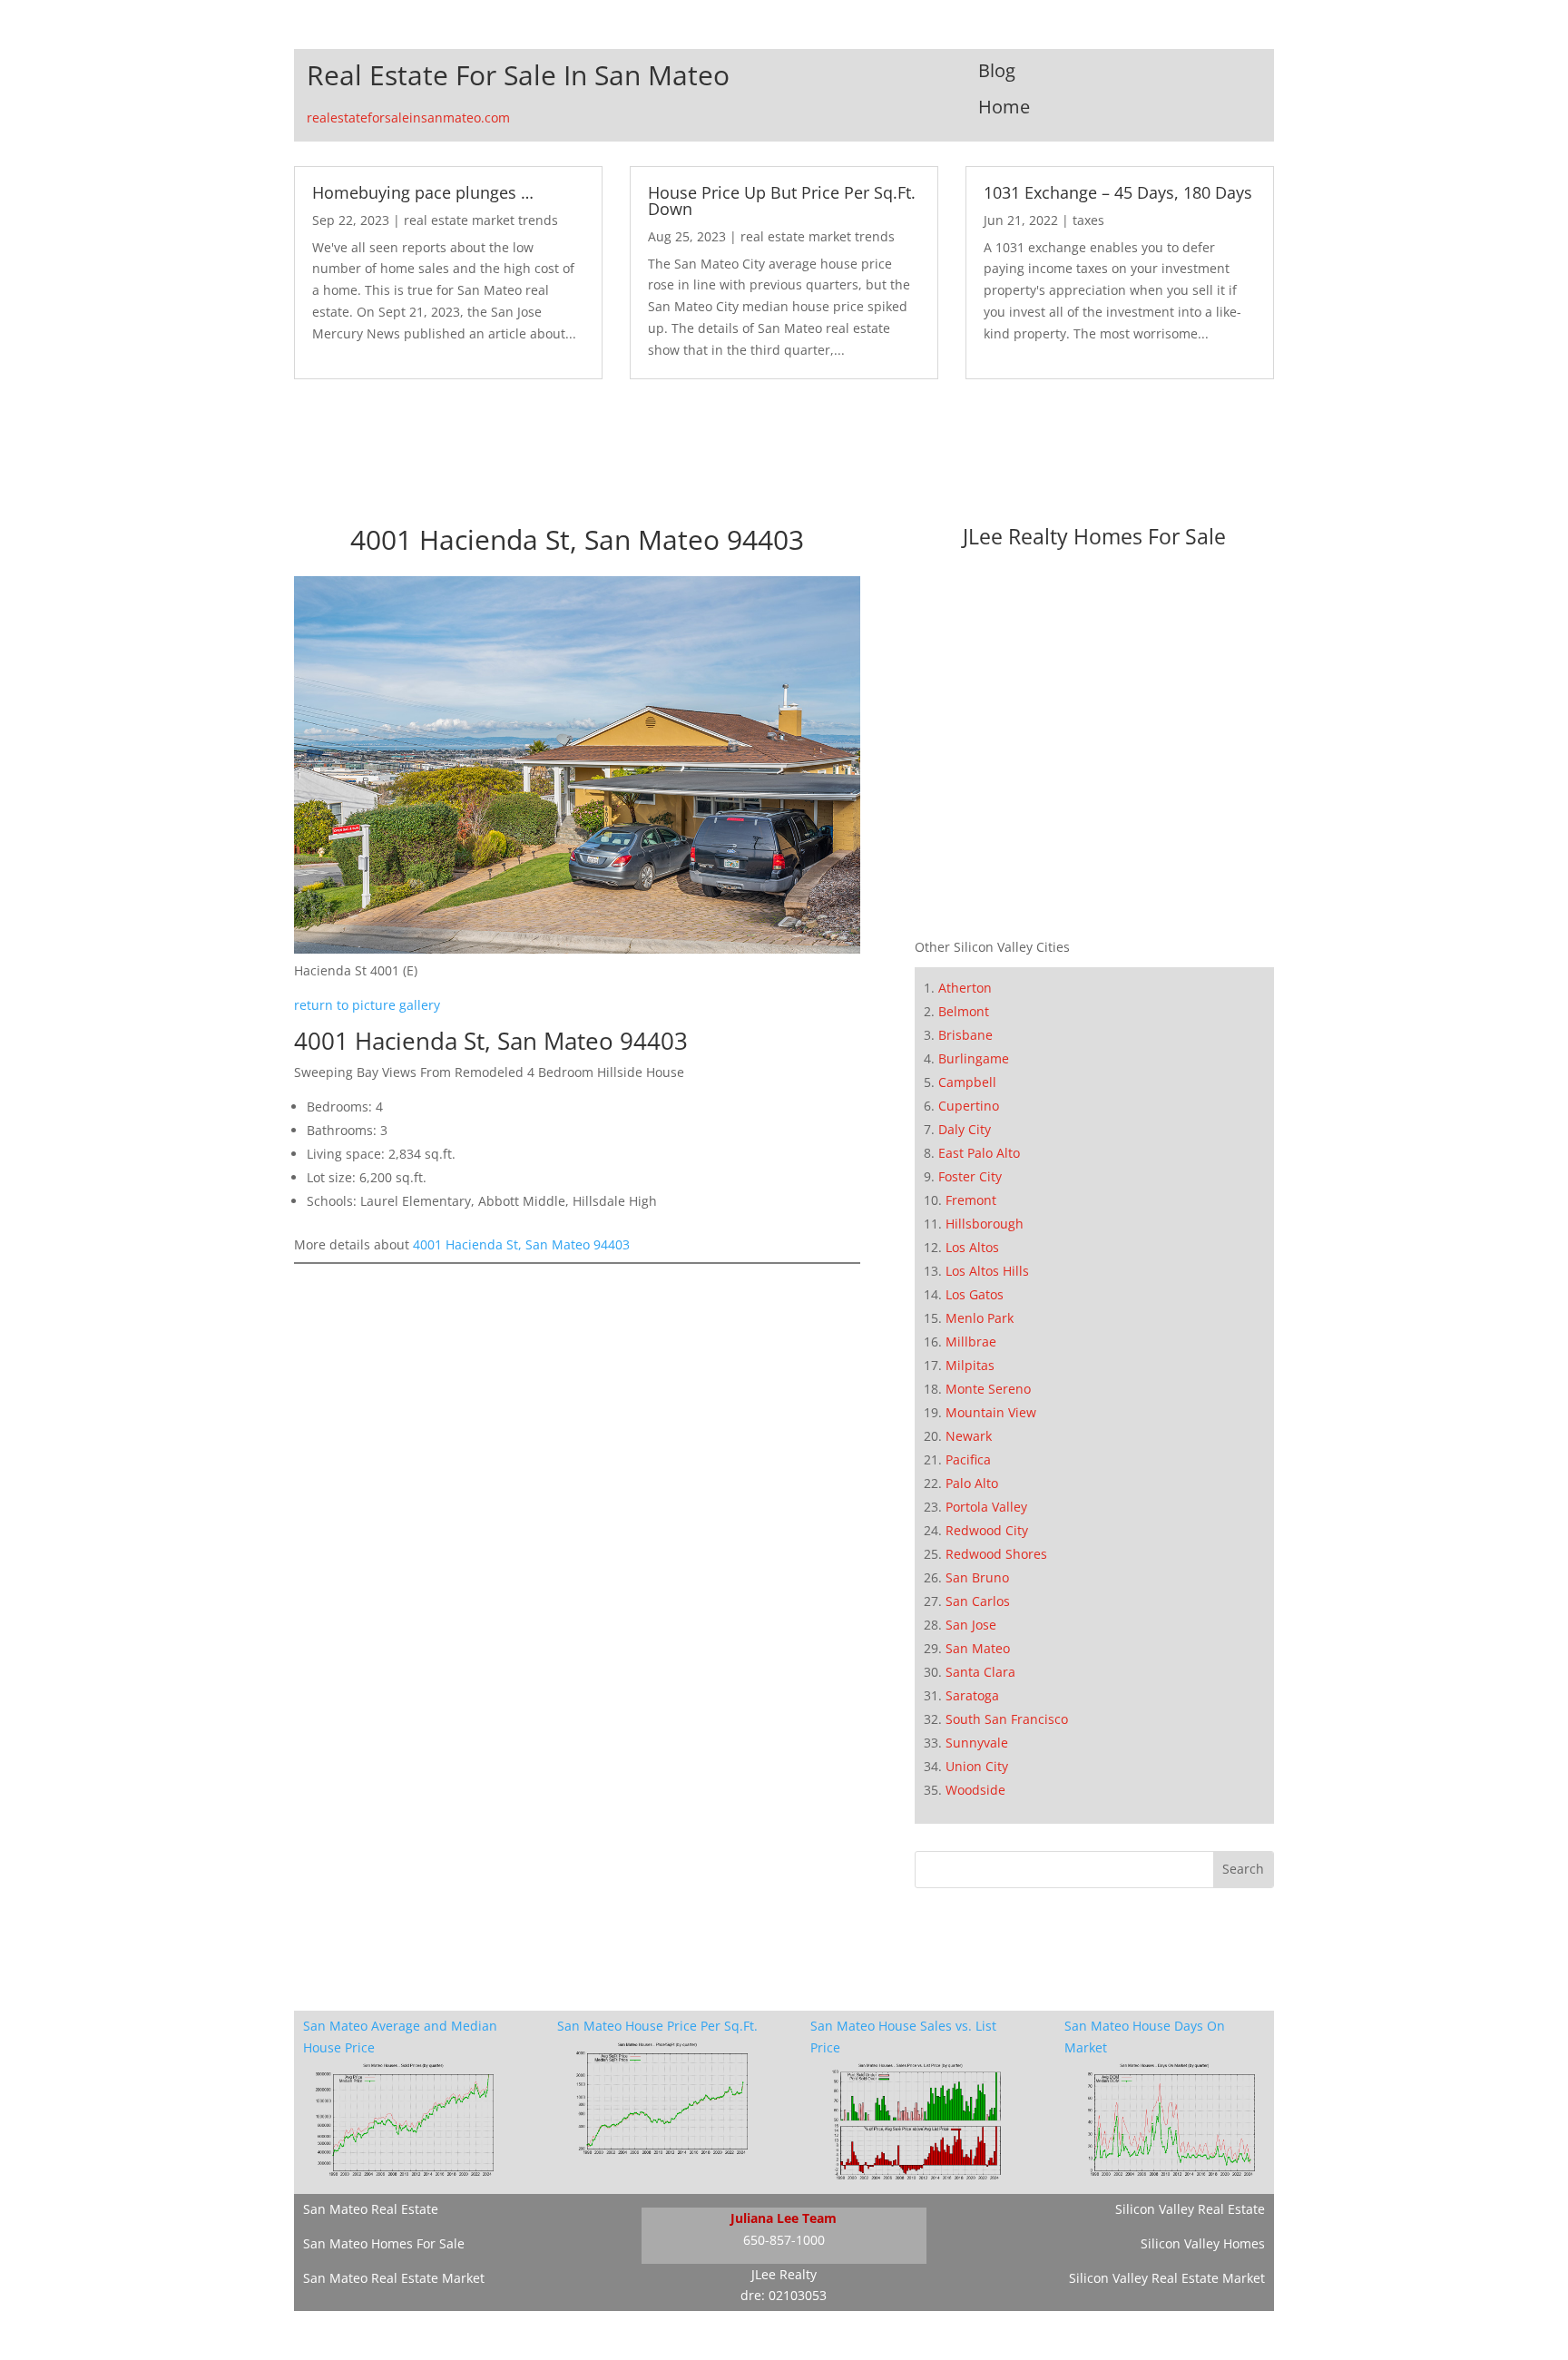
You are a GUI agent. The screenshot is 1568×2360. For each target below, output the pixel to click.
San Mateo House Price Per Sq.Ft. (657, 2026)
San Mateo (978, 1648)
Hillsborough (985, 1224)
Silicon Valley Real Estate (1190, 2209)
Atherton (965, 988)
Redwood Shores (996, 1554)
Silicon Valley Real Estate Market (1167, 2278)
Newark (969, 1436)
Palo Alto (972, 1483)
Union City (977, 1766)
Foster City (970, 1176)
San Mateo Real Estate (371, 2209)
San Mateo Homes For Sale (384, 2243)
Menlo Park (980, 1318)
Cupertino (969, 1106)
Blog (997, 70)
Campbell (967, 1082)
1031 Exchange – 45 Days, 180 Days (1118, 192)
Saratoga (972, 1695)
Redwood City (987, 1530)
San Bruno (977, 1577)
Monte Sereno (988, 1389)
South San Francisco (1007, 1719)
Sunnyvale (977, 1743)
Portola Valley (986, 1507)
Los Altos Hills (987, 1271)
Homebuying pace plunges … (423, 192)
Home (1004, 107)
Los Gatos (975, 1294)
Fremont (971, 1200)
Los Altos (972, 1247)
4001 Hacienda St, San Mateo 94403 (521, 1244)
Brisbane (965, 1035)
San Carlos (978, 1601)
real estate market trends (481, 220)
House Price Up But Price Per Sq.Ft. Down (782, 201)
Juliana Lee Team (784, 2218)
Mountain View (991, 1412)
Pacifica (968, 1459)
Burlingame (974, 1058)
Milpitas (970, 1365)
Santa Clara (980, 1672)
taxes (1088, 220)
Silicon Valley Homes (1203, 2243)
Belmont (964, 1011)
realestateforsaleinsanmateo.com (408, 118)
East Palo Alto (979, 1153)
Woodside (975, 1790)
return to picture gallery (367, 1005)
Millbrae (971, 1342)
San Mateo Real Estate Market (394, 2278)
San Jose (971, 1625)
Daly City (965, 1129)
